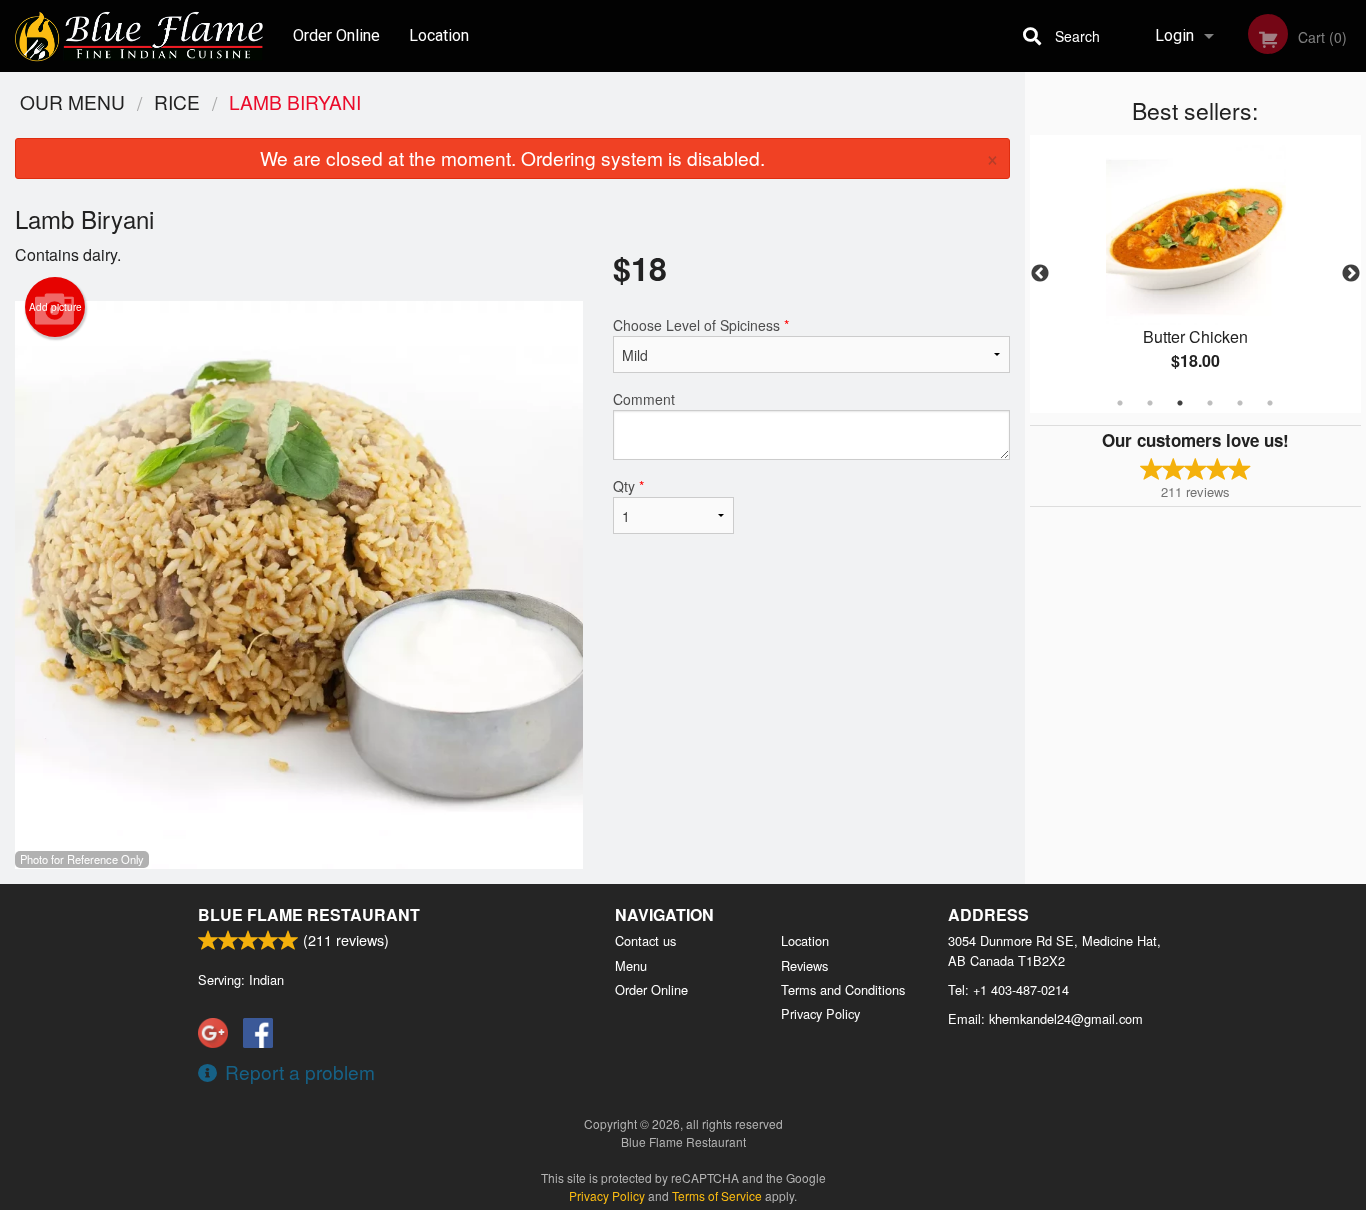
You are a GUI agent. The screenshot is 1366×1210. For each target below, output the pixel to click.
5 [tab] (1240, 403)
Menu (631, 965)
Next (1351, 274)
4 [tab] (1210, 403)
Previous (1040, 274)
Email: (1045, 1018)
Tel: (1008, 989)
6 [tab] (1270, 403)
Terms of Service (717, 1195)
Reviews (804, 965)
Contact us (645, 940)
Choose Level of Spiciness (701, 325)
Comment (644, 399)
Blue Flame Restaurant (309, 914)
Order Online (336, 35)
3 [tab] (1180, 403)
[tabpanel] (1196, 274)
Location (439, 35)
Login (1174, 35)
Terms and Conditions (843, 989)
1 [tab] (1120, 403)
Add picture (55, 307)
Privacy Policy (820, 1013)
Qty (628, 486)
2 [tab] (1150, 403)
